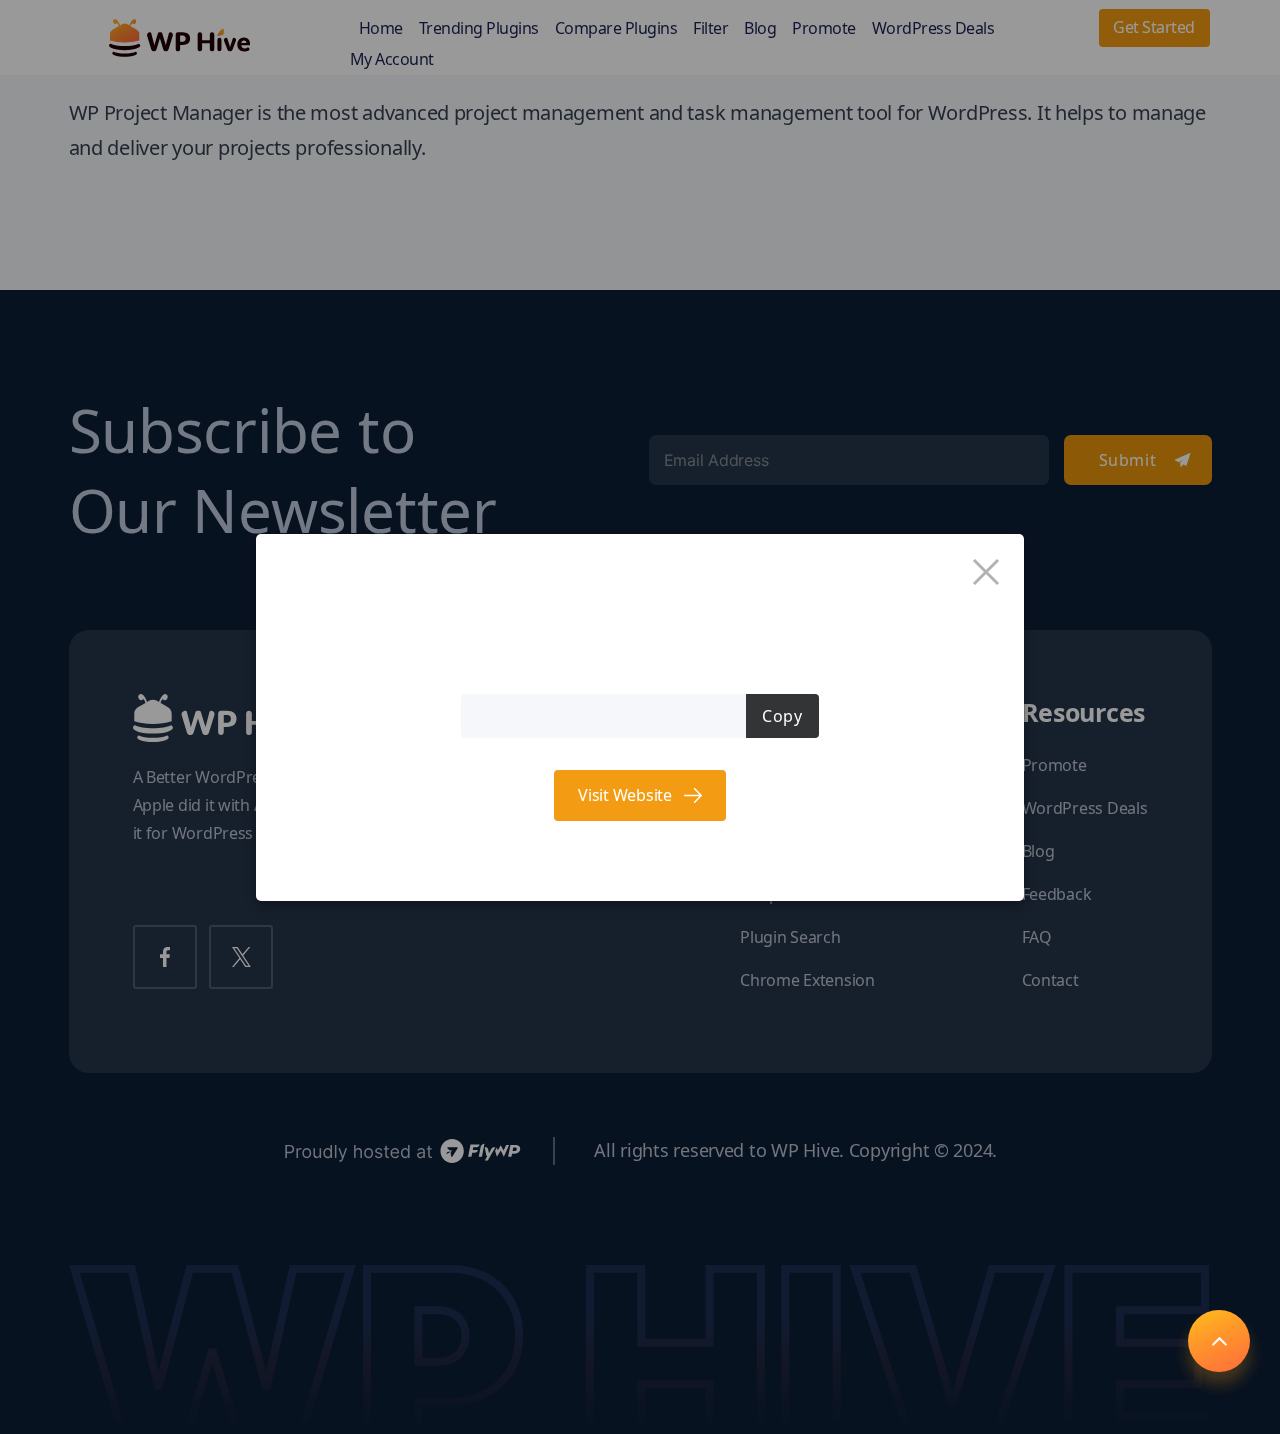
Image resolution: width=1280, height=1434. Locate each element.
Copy (782, 716)
